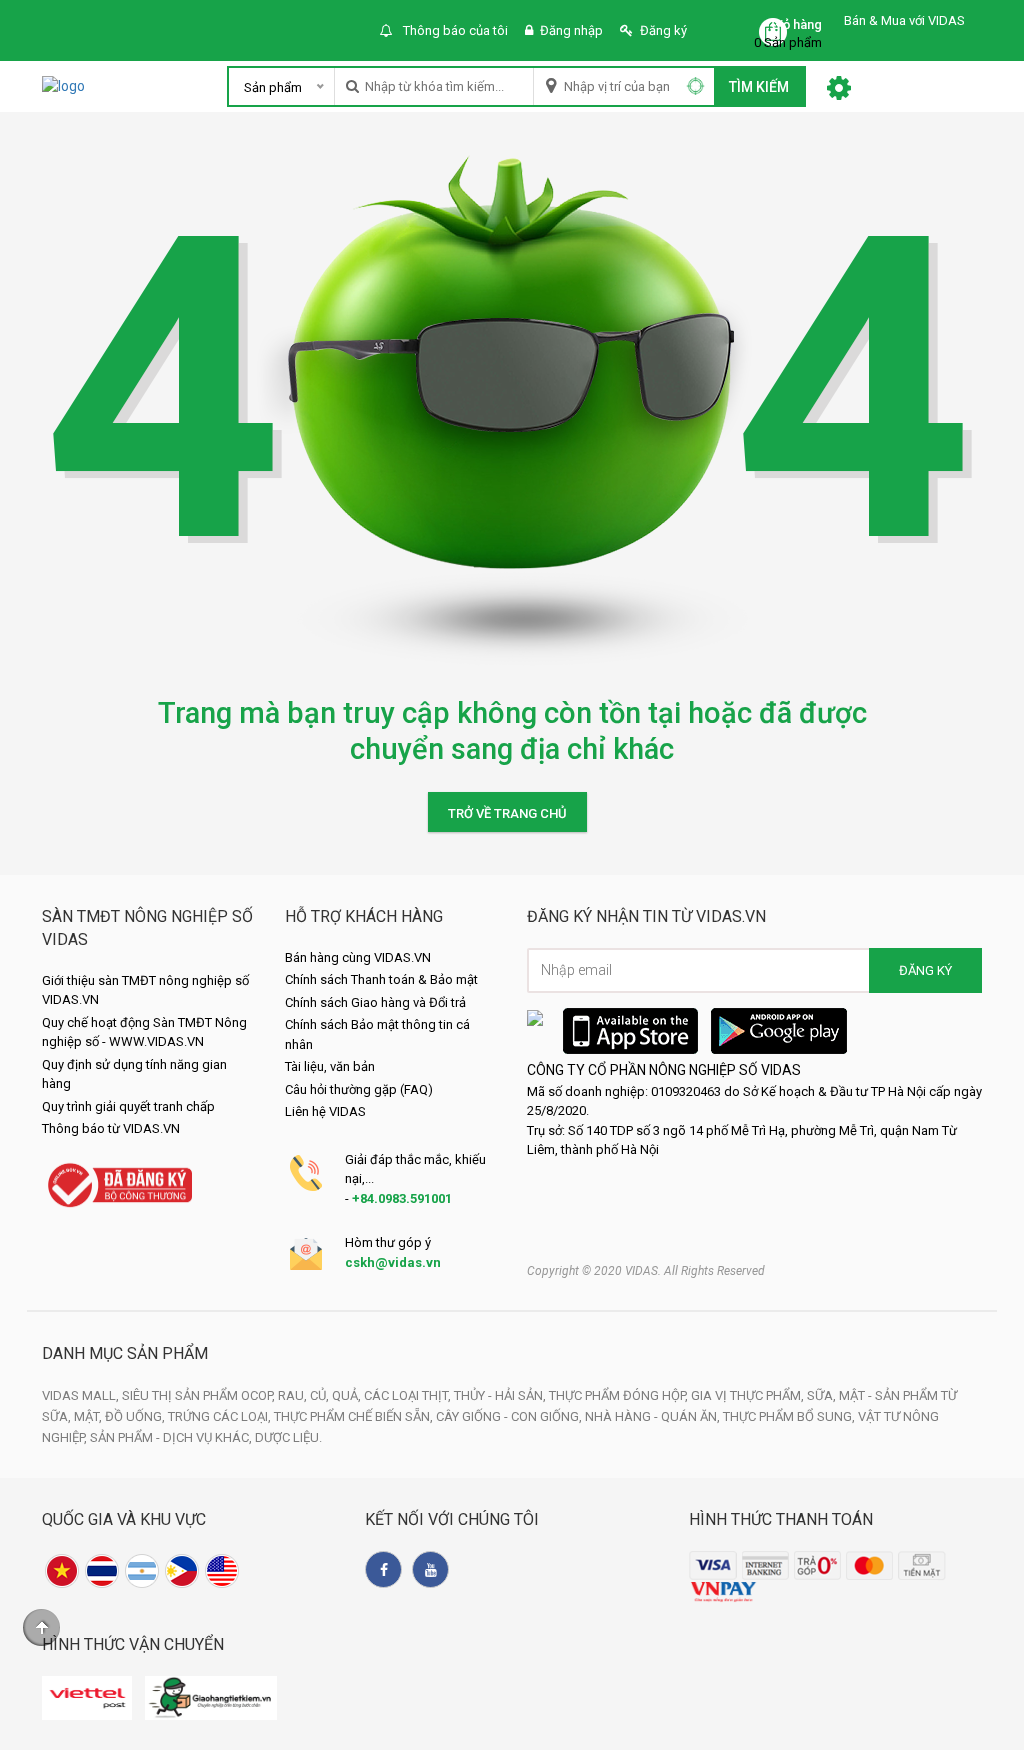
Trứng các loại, (221, 1416)
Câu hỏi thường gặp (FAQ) (359, 1089)
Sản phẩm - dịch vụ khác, (172, 1437)
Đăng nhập (571, 30)
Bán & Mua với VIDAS (904, 20)
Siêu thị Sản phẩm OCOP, (200, 1395)
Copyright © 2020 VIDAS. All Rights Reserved (646, 1271)
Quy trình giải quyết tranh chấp (128, 1106)
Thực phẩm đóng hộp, (620, 1395)
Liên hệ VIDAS (325, 1111)
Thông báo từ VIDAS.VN (111, 1128)
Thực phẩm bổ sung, (790, 1416)
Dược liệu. (288, 1437)
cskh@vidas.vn (393, 1262)
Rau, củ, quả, (321, 1395)
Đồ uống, (136, 1416)
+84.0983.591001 (402, 1198)
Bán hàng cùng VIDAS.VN (358, 957)
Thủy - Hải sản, (501, 1395)
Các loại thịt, (409, 1395)
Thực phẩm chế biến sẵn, (355, 1416)
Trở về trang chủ (507, 813)
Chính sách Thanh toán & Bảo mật (381, 979)
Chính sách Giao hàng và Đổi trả (375, 1002)
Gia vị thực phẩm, (749, 1395)
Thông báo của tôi (454, 30)
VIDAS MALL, (82, 1395)
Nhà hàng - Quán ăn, (654, 1416)
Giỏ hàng (796, 24)
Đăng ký (663, 30)
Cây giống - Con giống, (510, 1416)
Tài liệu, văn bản (330, 1066)
